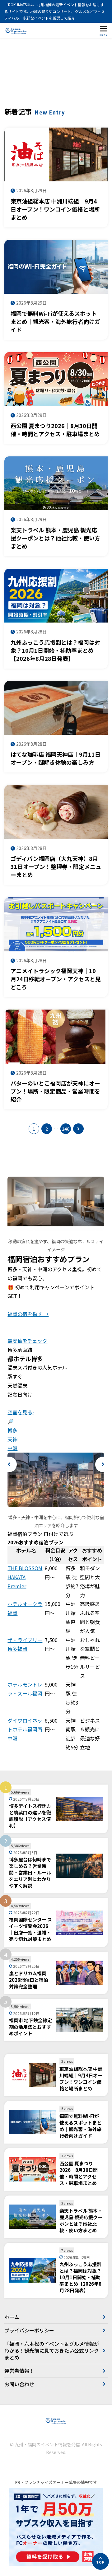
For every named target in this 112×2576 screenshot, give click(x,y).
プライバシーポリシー (29, 2330)
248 (66, 1129)
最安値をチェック (27, 1341)
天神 (12, 1439)
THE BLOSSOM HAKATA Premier (25, 1577)
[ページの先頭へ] (100, 2561)
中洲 (12, 1448)
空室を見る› (21, 1412)
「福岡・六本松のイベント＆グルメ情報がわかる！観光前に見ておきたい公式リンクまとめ (52, 2351)
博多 (12, 1430)
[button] (9, 1464)
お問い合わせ (19, 2384)
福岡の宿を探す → (28, 1314)
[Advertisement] (56, 76)
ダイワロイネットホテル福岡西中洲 (25, 1729)
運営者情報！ (19, 2371)
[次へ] (78, 1129)
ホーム (12, 2317)
